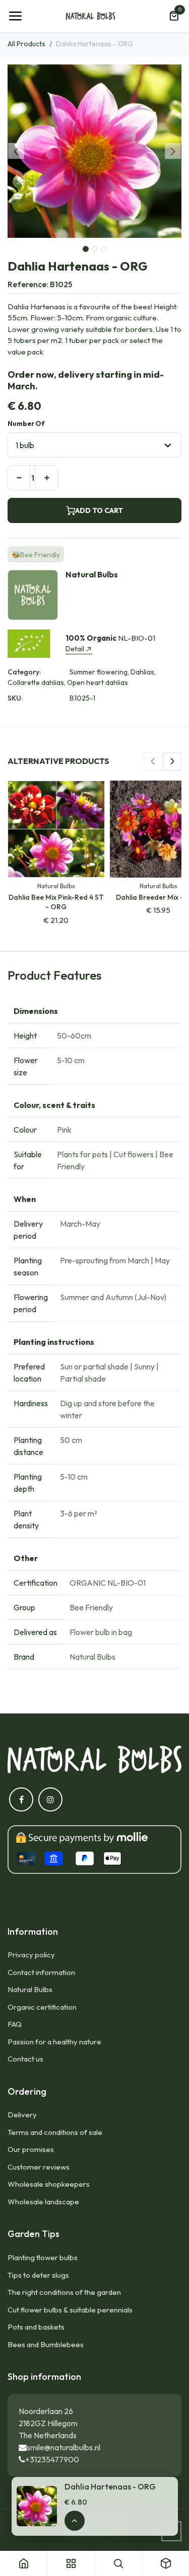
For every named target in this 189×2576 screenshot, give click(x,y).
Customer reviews (39, 2167)
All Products (26, 44)
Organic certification (42, 2007)
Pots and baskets (36, 2327)
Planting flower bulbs (43, 2257)
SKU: (15, 698)
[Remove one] (19, 478)
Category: (24, 672)
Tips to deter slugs (38, 2275)
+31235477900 (52, 2459)
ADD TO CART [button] (99, 510)
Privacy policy (31, 1955)
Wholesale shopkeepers (49, 2184)
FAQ (15, 2024)
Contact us (25, 2059)
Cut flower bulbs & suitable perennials (70, 2310)
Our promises (31, 2149)
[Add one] (47, 478)
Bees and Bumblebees (46, 2344)
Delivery (22, 2115)
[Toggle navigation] (15, 16)
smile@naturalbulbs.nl (64, 2447)
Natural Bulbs (30, 1989)
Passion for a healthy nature (54, 2042)
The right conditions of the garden (64, 2292)
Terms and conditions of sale (55, 2132)
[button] (16, 151)
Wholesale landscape (43, 2202)
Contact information (41, 1972)
